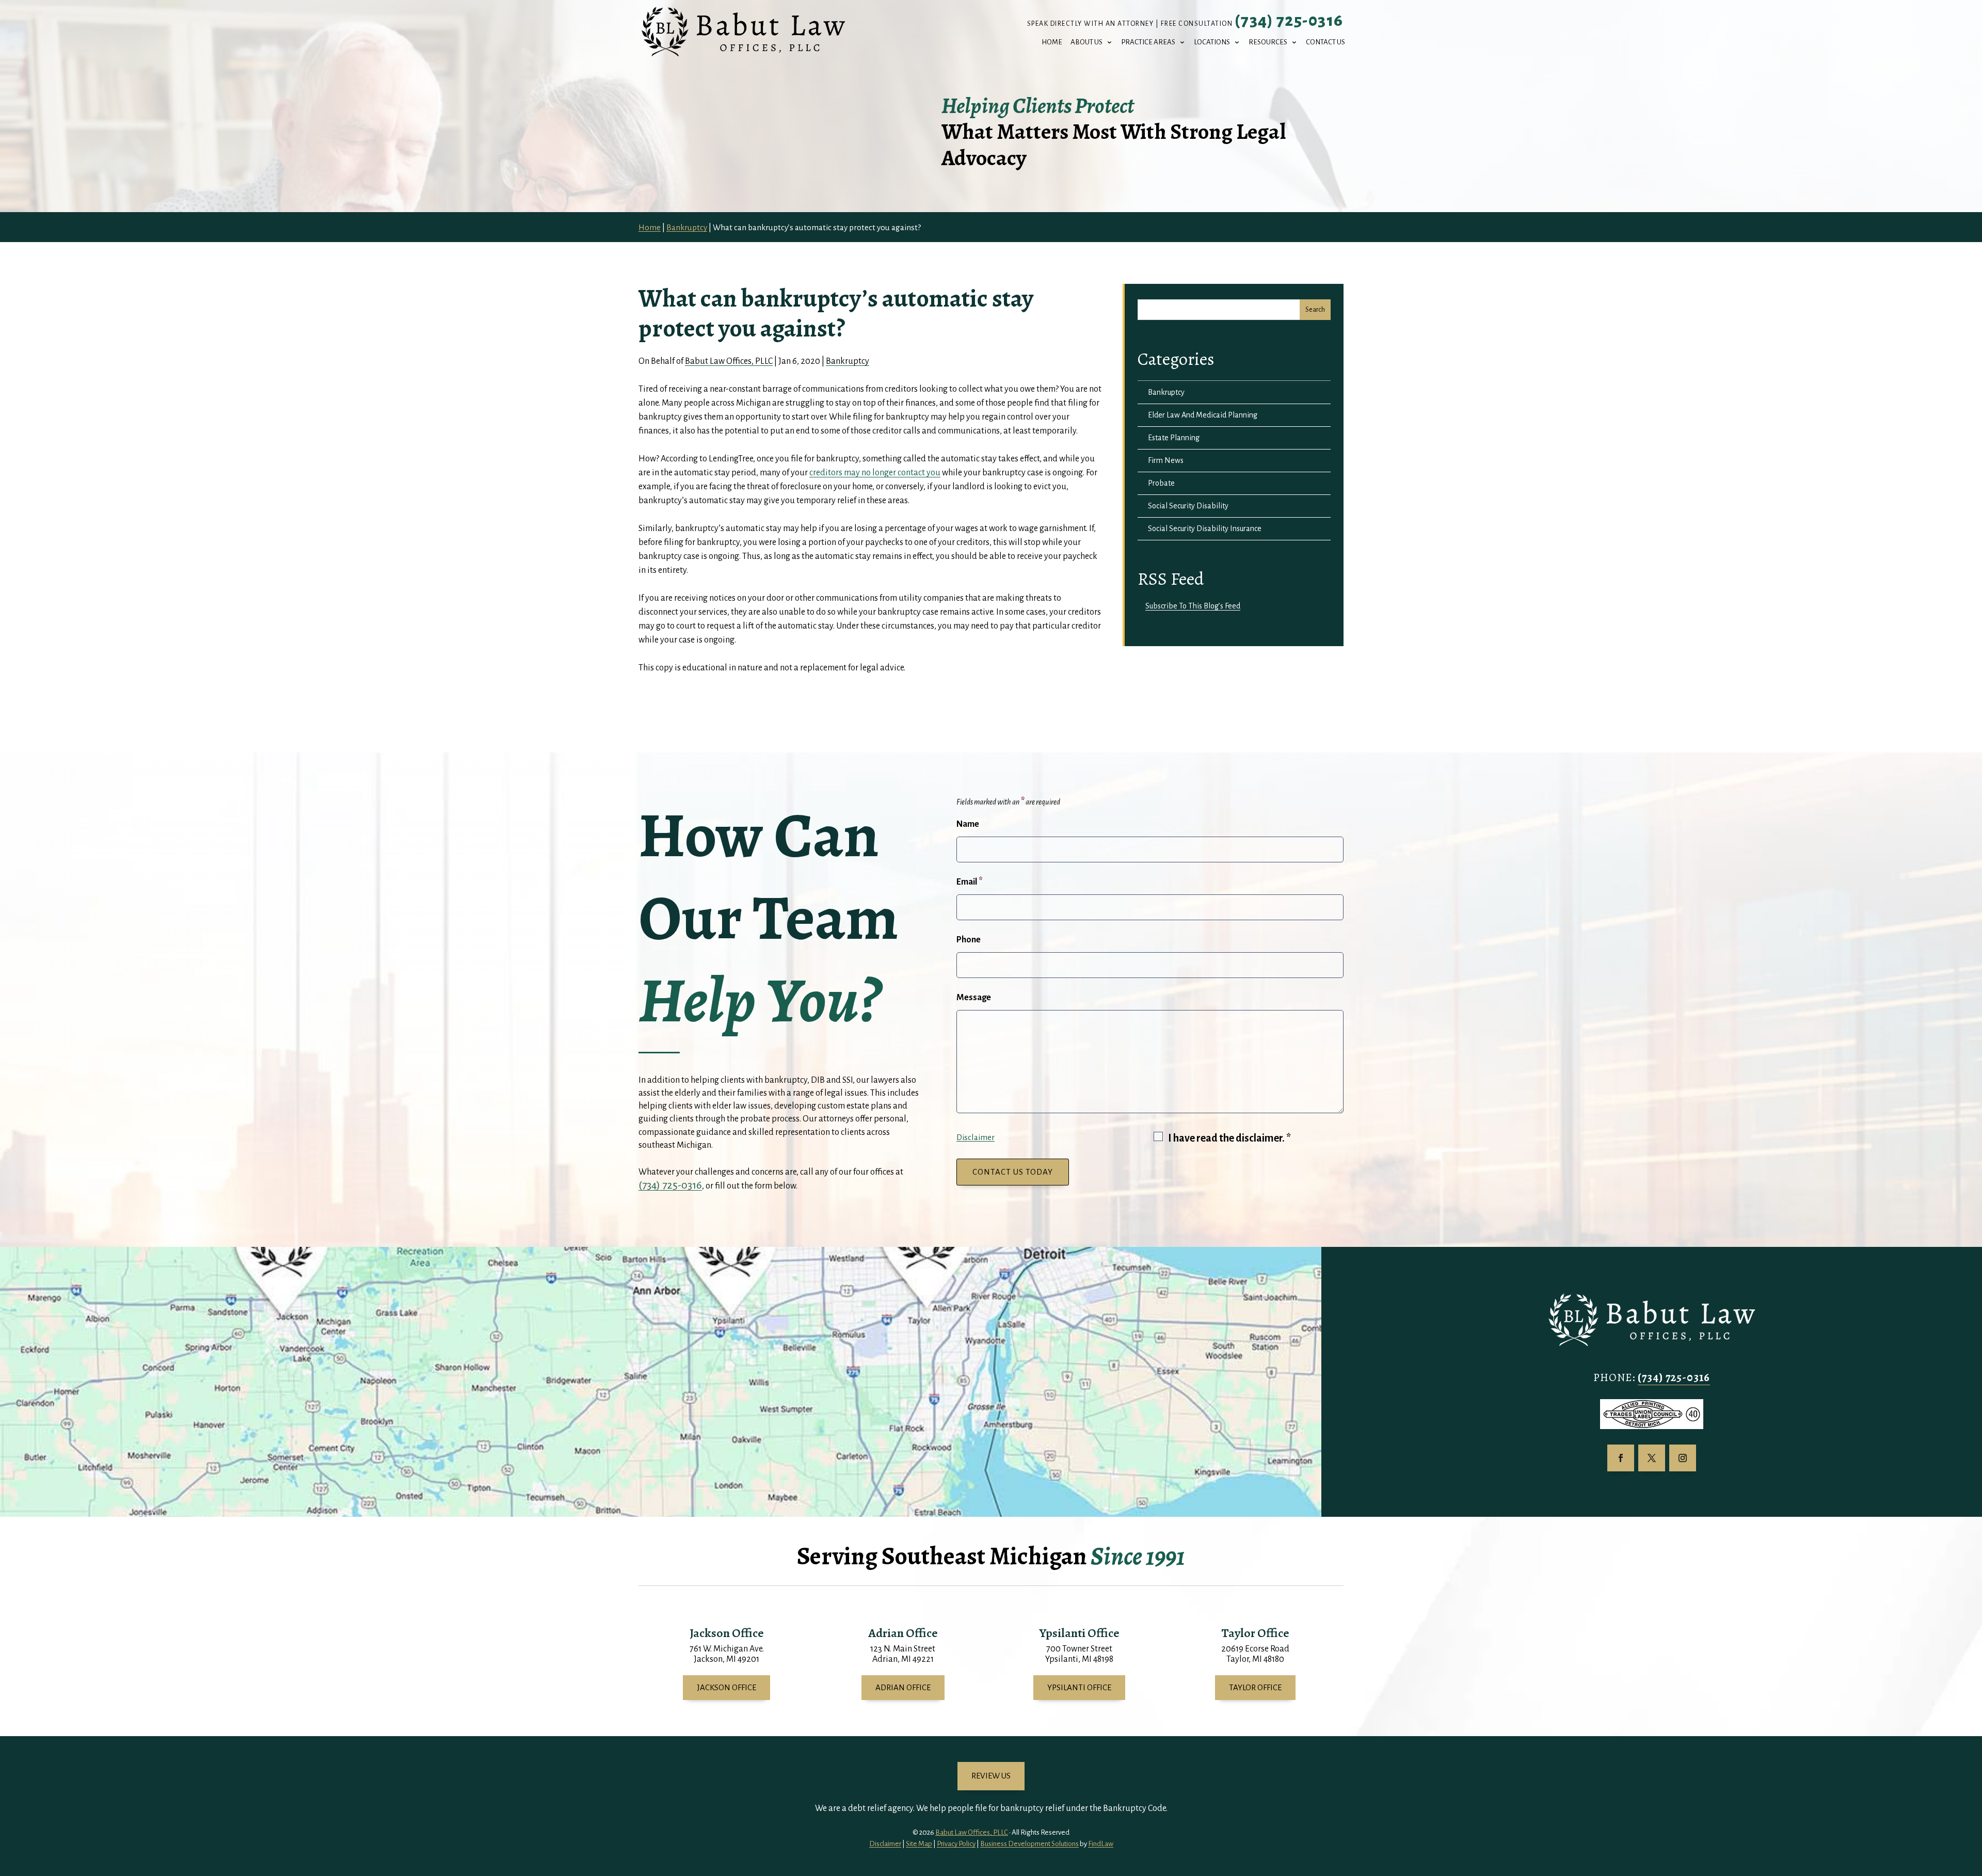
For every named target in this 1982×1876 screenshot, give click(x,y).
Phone (969, 940)
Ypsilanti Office (1079, 1687)
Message (974, 998)
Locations (1212, 42)
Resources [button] (1268, 42)
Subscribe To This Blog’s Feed (1193, 606)
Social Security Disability (1188, 506)
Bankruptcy (848, 361)
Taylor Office (1255, 1687)
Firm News (1166, 460)
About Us (1086, 42)
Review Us (991, 1776)
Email (970, 882)
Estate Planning (1174, 438)
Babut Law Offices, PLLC (729, 361)
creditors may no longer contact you (875, 473)
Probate (1161, 483)
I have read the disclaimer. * (1229, 1138)
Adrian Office (903, 1687)
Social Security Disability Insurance (1205, 528)
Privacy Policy (956, 1844)
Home (1052, 42)
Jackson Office (726, 1687)
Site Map (919, 1844)
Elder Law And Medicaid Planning (1203, 415)
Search (1315, 310)
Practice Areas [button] (1148, 42)
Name (968, 824)
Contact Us (1325, 42)
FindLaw (1101, 1844)
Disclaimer (976, 1137)
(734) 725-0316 (1289, 21)
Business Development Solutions (1029, 1844)
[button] (1972, 1801)
